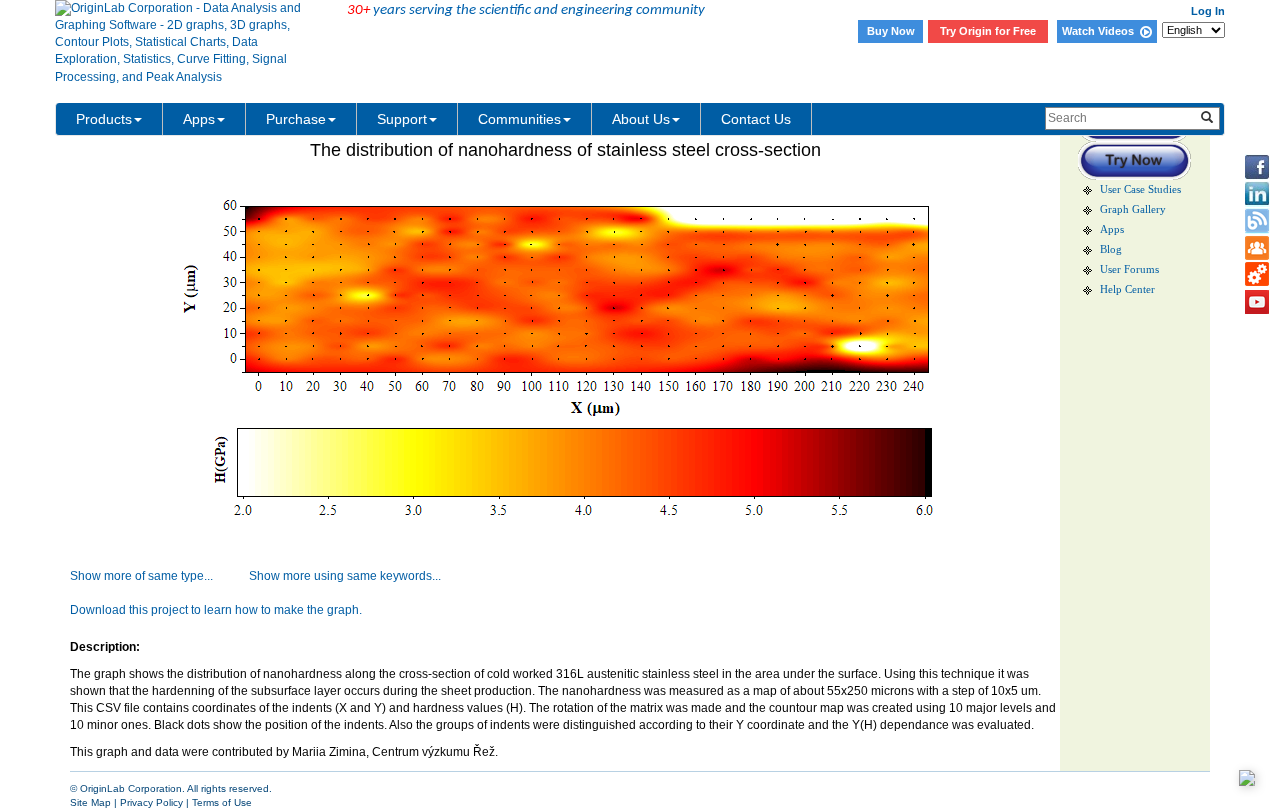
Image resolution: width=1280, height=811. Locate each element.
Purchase (296, 119)
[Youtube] (1257, 302)
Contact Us (756, 119)
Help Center (1127, 289)
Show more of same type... (141, 576)
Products (104, 119)
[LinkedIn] (1257, 194)
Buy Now (891, 31)
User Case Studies (1140, 189)
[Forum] (1257, 248)
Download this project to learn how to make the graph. (216, 610)
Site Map (90, 802)
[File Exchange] (1257, 275)
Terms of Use (222, 802)
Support (402, 119)
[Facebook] (1257, 167)
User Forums (1129, 269)
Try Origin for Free (988, 31)
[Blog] (1257, 221)
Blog (1111, 249)
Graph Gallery (1133, 209)
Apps (199, 119)
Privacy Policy (151, 802)
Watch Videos (1101, 31)
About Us (641, 119)
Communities (519, 119)
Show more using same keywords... (345, 576)
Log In (1208, 11)
